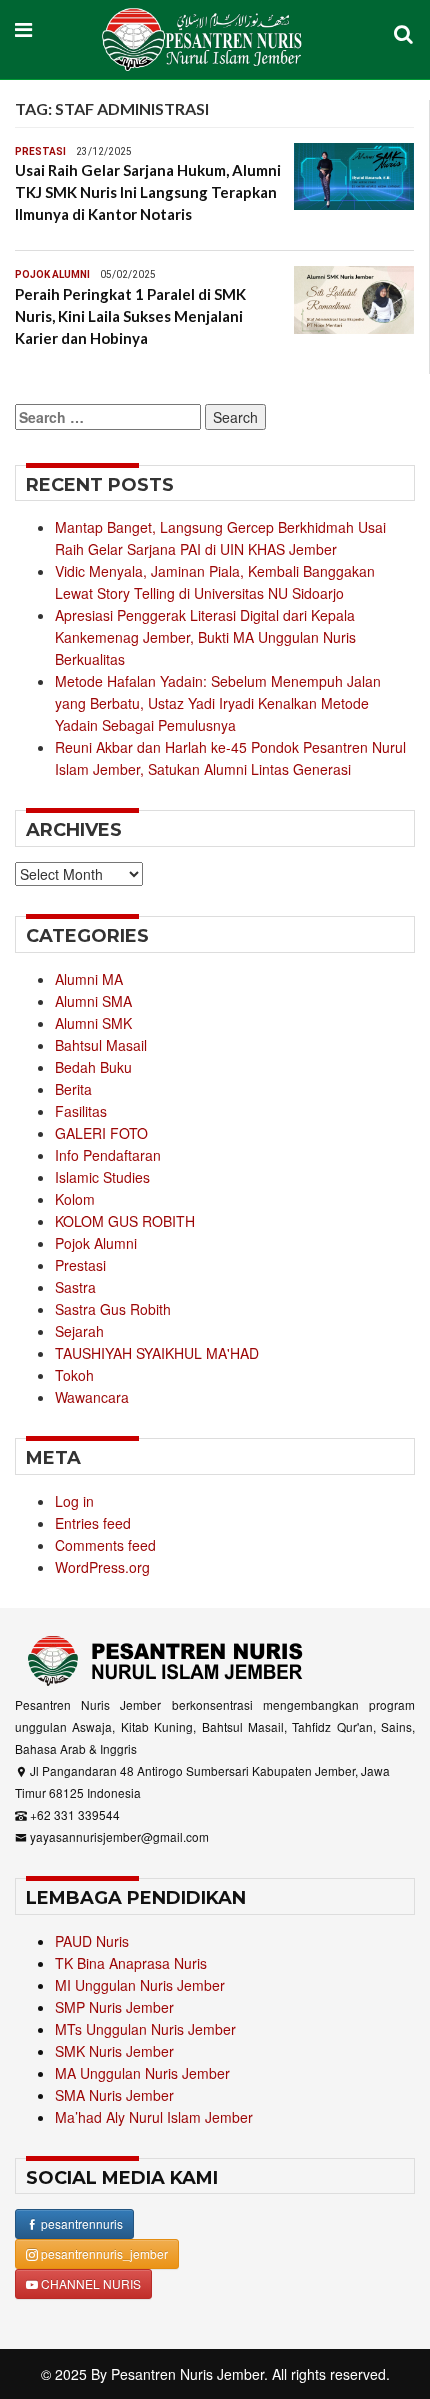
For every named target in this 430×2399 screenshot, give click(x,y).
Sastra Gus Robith (113, 1309)
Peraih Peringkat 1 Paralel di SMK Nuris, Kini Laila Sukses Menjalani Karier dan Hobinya (130, 316)
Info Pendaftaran (108, 1155)
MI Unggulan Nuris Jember (140, 1985)
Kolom (75, 1199)
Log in (74, 1501)
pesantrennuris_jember (103, 2253)
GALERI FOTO (101, 1133)
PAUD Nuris (92, 1941)
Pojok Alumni (52, 274)
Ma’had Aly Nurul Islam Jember (154, 2117)
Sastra (75, 1287)
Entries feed (93, 1523)
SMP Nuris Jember (114, 2007)
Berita (73, 1089)
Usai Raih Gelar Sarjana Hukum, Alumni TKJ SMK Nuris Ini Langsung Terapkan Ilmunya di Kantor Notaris (148, 192)
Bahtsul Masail (101, 1045)
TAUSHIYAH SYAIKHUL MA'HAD (157, 1353)
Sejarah (79, 1331)
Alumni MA (89, 979)
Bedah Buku (93, 1067)
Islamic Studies (102, 1177)
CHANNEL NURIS (89, 2283)
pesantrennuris (80, 2223)
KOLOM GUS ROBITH (125, 1221)
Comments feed (105, 1545)
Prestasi (40, 151)
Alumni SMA (93, 1001)
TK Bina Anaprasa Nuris (131, 1963)
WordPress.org (102, 1567)
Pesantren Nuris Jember (187, 2374)
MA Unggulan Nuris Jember (142, 2073)
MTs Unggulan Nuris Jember (145, 2029)
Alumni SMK (93, 1023)
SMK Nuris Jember (114, 2051)
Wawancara (92, 1397)
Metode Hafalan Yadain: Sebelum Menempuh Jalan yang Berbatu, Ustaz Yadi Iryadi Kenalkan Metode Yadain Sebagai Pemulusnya (218, 703)
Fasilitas (81, 1111)
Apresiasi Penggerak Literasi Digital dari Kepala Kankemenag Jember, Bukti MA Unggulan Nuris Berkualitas (205, 637)
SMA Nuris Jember (114, 2095)
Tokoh (74, 1375)
